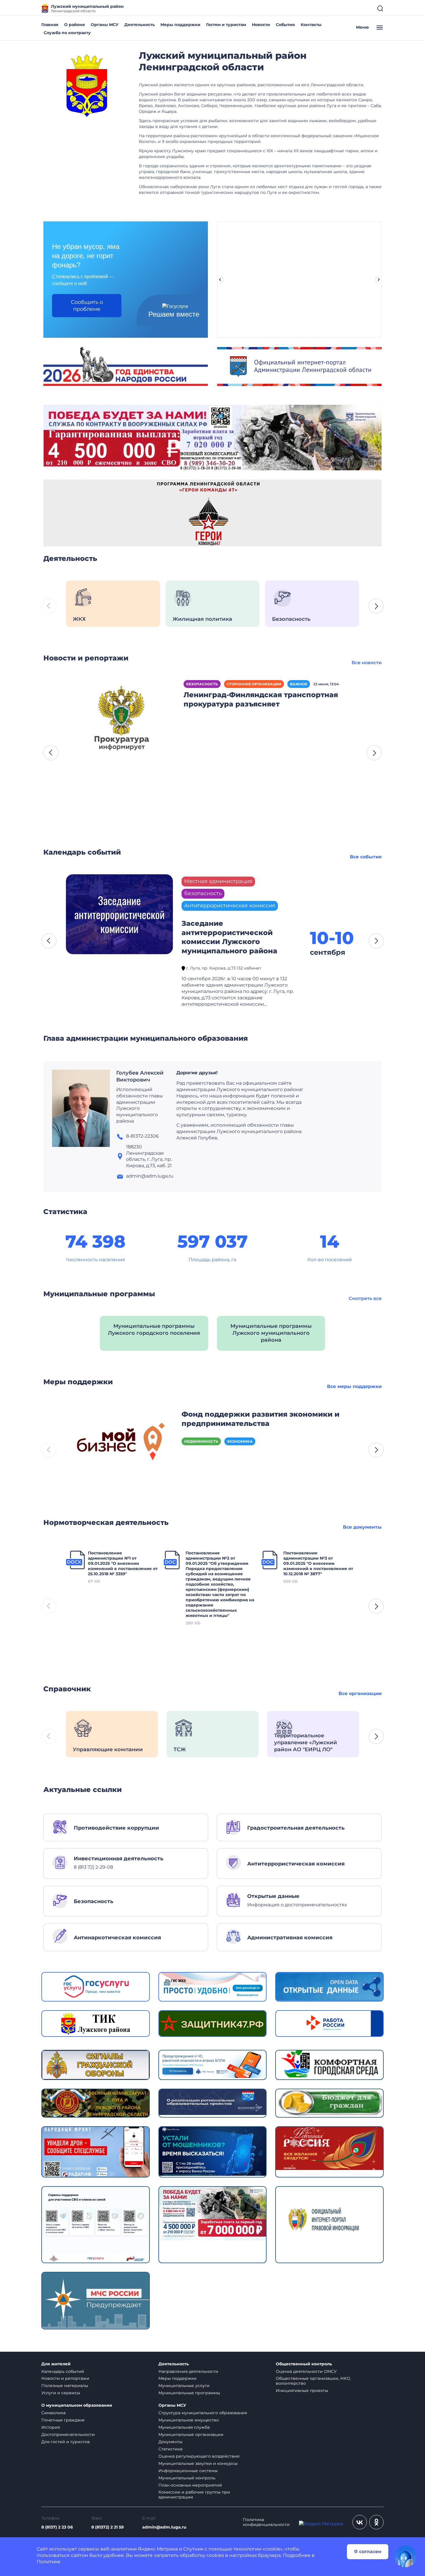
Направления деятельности (188, 2371)
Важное (299, 684)
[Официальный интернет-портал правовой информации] (329, 2224)
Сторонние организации (254, 684)
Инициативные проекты (302, 2390)
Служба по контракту (67, 33)
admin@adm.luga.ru (164, 2527)
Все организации (360, 1693)
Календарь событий (63, 2371)
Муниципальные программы (189, 2393)
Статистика (170, 2449)
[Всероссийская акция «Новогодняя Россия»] (329, 2148)
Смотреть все (365, 1298)
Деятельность (139, 25)
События (285, 25)
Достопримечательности (68, 2434)
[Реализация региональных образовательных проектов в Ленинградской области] (213, 2102)
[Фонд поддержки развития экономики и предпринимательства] (119, 1444)
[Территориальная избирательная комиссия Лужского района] (96, 2023)
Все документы (362, 1527)
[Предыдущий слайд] (220, 280)
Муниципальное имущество (189, 2420)
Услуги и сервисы (61, 2393)
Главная (50, 25)
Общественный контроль (304, 2364)
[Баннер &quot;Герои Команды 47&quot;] (212, 513)
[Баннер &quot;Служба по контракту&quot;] (212, 437)
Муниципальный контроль (187, 2478)
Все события (366, 857)
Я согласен (368, 2552)
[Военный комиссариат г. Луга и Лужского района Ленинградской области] (96, 2103)
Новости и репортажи (65, 2378)
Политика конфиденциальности (266, 2522)
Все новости (367, 663)
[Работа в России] (329, 2023)
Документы (170, 2442)
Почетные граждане (63, 2420)
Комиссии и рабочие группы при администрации (194, 2495)
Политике (49, 2562)
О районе (75, 25)
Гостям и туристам (226, 25)
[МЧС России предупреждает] (96, 2300)
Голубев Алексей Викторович (140, 1076)
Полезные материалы (65, 2386)
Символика (53, 2413)
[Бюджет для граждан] (329, 2102)
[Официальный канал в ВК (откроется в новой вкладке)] (360, 2522)
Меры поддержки (180, 25)
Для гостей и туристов (66, 2442)
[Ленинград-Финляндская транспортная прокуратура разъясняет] (121, 720)
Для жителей (56, 2364)
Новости (261, 25)
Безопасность (202, 684)
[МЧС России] (213, 2064)
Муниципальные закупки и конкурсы (198, 2463)
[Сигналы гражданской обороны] (96, 2064)
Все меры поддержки (354, 1386)
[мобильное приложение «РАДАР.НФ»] (96, 2152)
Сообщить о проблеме (87, 306)
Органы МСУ (105, 25)
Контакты (311, 25)
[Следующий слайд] (379, 280)
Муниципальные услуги (184, 2386)
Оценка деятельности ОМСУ (306, 2371)
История (51, 2427)
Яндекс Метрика (158, 2549)
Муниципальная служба (184, 2427)
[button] (376, 606)
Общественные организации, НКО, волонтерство (313, 2381)
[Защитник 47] (213, 2023)
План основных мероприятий (190, 2485)
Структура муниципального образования (203, 2413)
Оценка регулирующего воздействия (199, 2456)
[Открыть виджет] (405, 2556)
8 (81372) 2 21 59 (108, 2527)
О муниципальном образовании (77, 2405)
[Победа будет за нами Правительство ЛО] (213, 2213)
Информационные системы (188, 2471)
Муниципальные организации (191, 2434)
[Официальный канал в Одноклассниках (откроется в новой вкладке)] (376, 2522)
